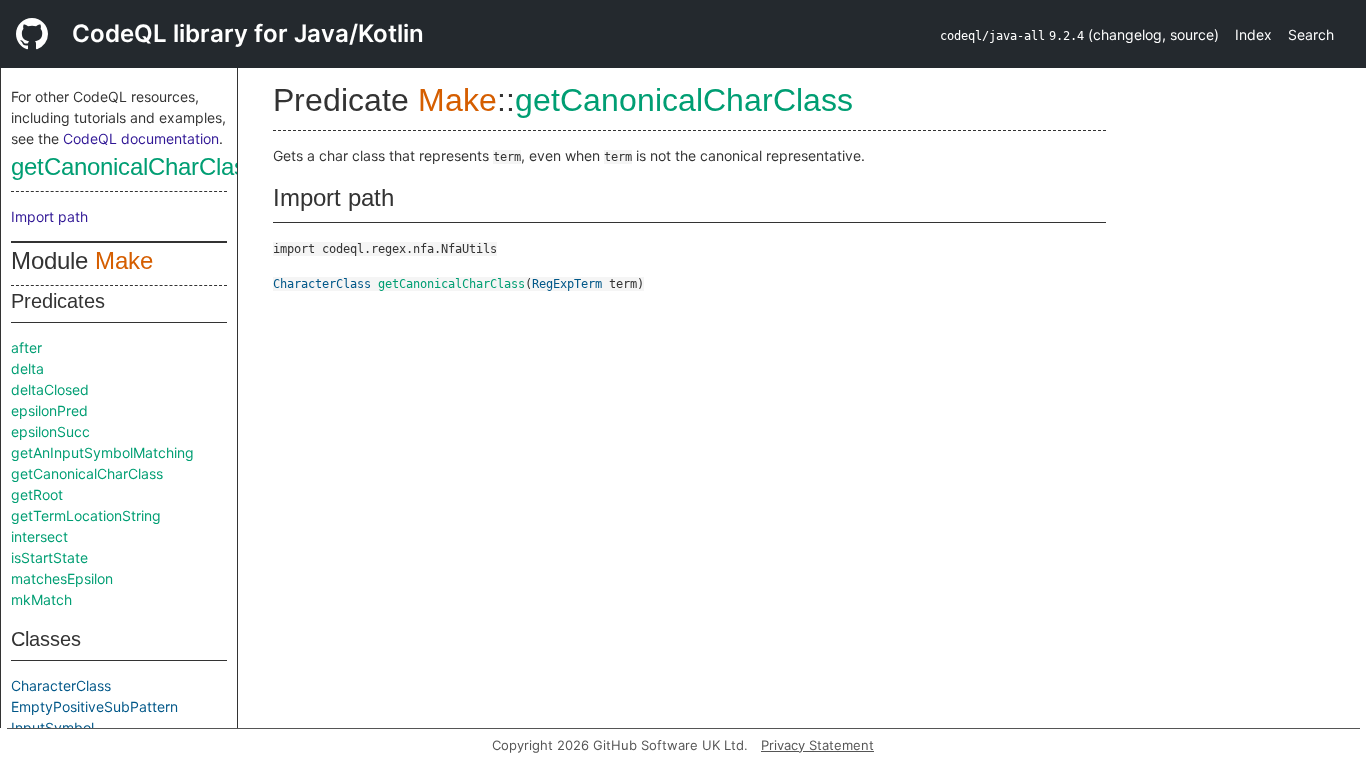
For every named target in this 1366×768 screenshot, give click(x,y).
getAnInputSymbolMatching (102, 452)
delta (27, 368)
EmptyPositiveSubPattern (94, 706)
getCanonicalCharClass (134, 166)
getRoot (37, 494)
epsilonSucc (50, 431)
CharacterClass (61, 685)
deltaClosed (50, 389)
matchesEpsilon (62, 578)
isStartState (49, 557)
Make (124, 260)
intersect (39, 536)
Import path (49, 216)
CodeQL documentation (141, 138)
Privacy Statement (817, 745)
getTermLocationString (86, 515)
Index (1253, 34)
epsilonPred (49, 410)
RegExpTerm (567, 284)
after (26, 347)
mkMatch (41, 599)
